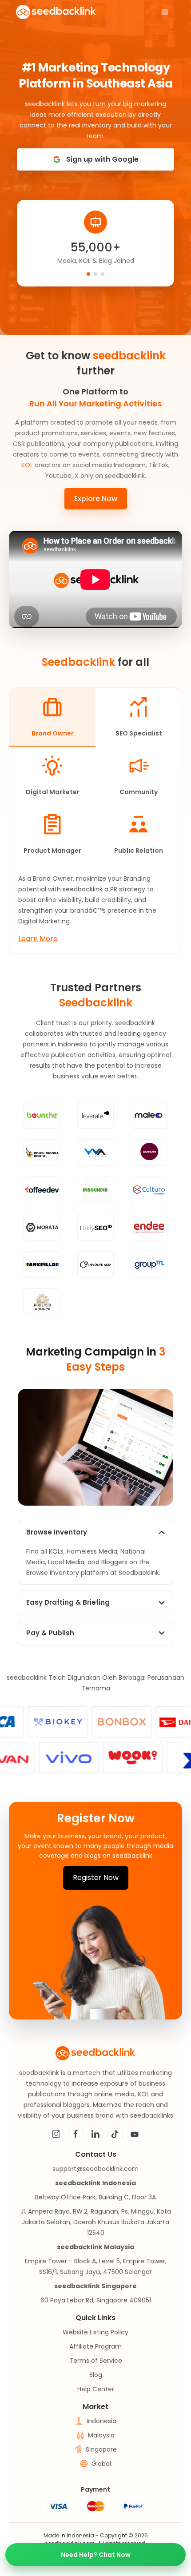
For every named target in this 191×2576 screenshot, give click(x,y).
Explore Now (96, 499)
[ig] (56, 2134)
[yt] (135, 2134)
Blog (96, 2375)
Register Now (96, 1878)
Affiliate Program (95, 2346)
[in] (95, 2134)
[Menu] (165, 12)
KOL (27, 465)
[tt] (115, 2134)
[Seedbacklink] (56, 12)
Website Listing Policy (95, 2332)
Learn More (38, 939)
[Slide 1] (88, 274)
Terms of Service (96, 2361)
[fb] (76, 2134)
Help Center (96, 2389)
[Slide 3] (103, 274)
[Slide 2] (95, 274)
